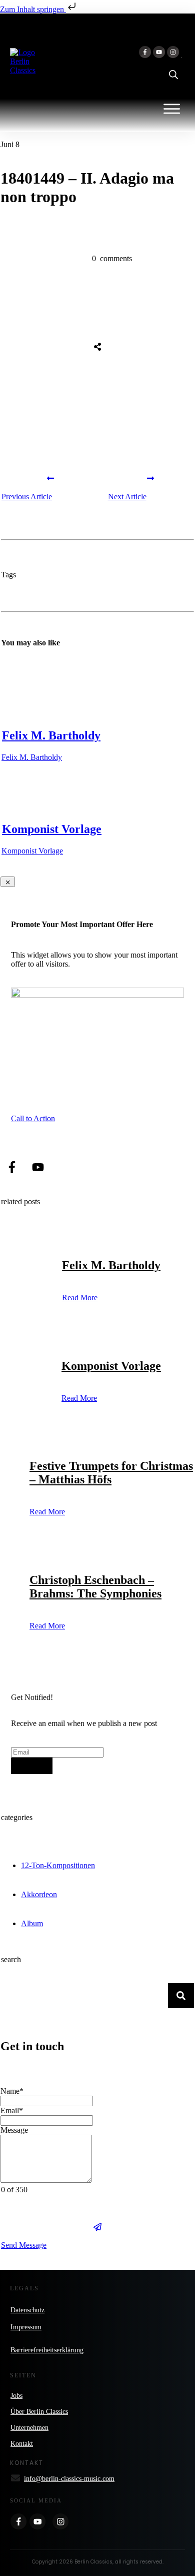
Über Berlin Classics (39, 2412)
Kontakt (22, 2444)
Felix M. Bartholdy (51, 735)
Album (32, 1923)
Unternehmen (29, 2428)
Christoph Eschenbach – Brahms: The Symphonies (95, 1587)
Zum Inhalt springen (33, 9)
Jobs (16, 2396)
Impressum (26, 2327)
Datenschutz (27, 2310)
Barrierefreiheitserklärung (47, 2350)
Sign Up (32, 1766)
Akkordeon (39, 1894)
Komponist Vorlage (52, 829)
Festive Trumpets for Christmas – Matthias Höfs (111, 1473)
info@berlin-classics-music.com (69, 2479)
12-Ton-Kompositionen (58, 1865)
